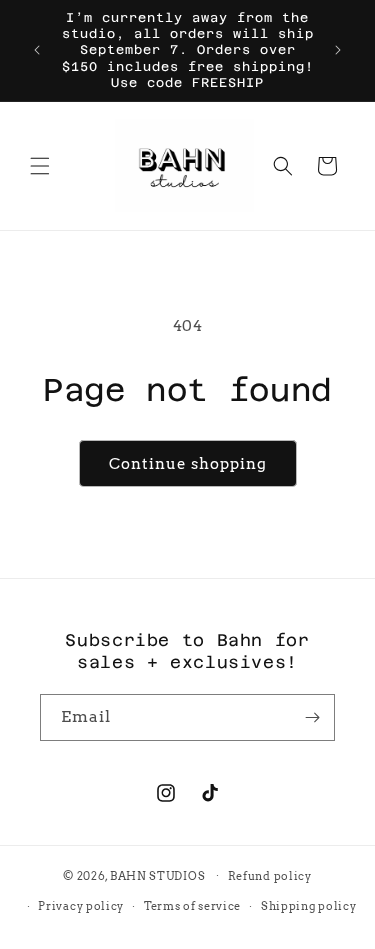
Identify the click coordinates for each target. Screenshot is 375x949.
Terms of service (192, 906)
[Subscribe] (312, 717)
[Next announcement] (338, 50)
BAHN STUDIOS (157, 875)
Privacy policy (81, 906)
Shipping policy (309, 906)
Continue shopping (188, 464)
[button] (40, 166)
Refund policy (270, 876)
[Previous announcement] (37, 50)
